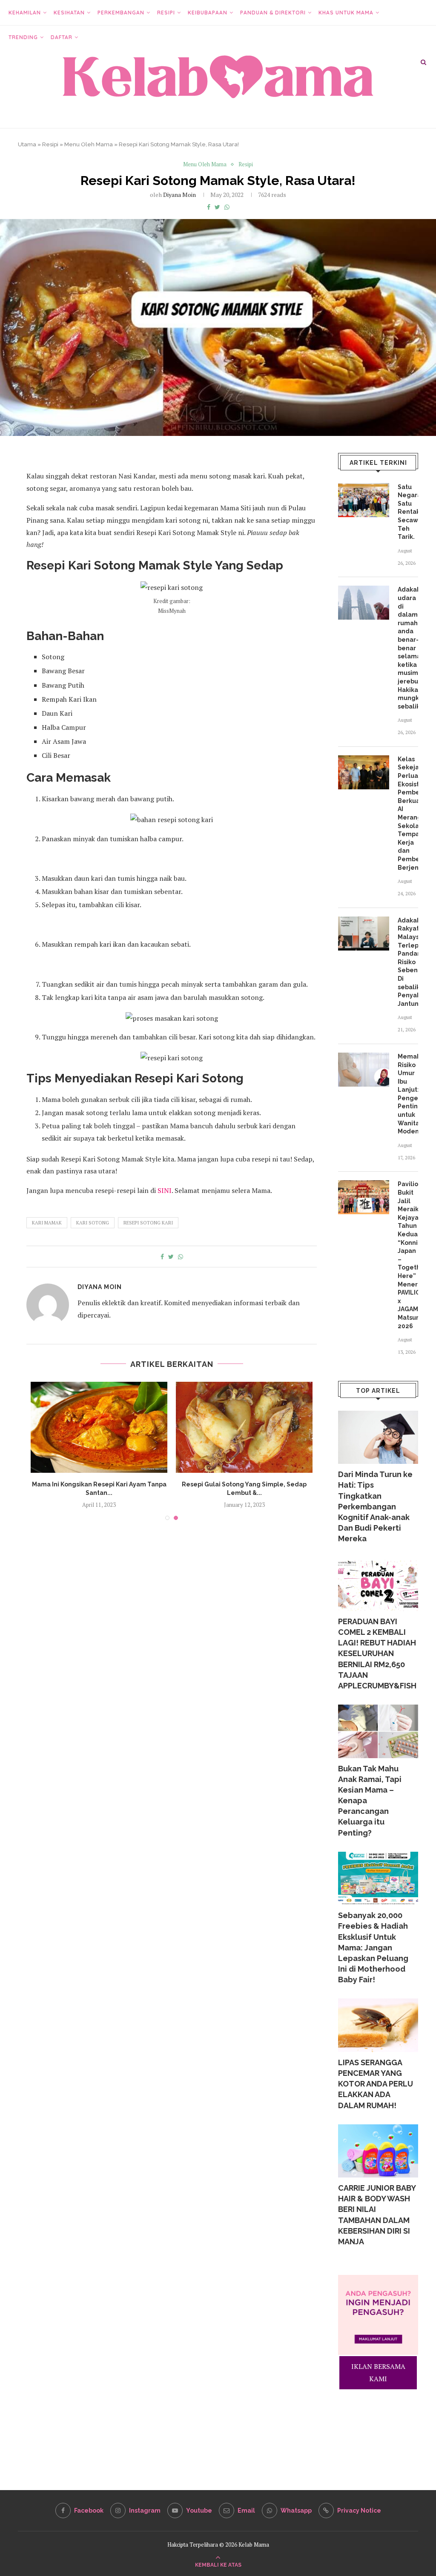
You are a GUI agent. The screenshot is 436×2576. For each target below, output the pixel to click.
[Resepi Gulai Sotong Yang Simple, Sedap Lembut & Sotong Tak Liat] (244, 1427)
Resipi (166, 13)
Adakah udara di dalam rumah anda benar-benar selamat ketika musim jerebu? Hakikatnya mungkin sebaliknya (408, 648)
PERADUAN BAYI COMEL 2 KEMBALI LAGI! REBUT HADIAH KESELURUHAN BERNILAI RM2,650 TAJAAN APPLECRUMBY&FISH (377, 1654)
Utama (27, 144)
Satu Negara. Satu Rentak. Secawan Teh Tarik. (408, 512)
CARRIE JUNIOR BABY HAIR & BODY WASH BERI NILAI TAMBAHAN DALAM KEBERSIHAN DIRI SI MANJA (377, 2215)
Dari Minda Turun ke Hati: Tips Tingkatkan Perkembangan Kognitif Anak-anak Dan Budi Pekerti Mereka (375, 1506)
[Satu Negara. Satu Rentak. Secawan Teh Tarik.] (364, 500)
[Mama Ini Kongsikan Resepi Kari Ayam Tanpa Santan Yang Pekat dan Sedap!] (99, 1427)
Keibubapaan (208, 13)
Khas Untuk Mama (346, 13)
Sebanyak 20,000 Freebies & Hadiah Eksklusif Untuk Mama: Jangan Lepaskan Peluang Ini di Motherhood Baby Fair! (373, 1947)
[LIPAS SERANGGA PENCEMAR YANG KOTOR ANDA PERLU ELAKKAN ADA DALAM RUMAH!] (378, 2025)
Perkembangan (121, 13)
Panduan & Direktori (273, 13)
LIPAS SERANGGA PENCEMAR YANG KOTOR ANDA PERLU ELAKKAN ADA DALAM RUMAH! (376, 2084)
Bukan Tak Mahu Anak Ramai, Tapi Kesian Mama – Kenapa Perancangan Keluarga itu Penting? (370, 1801)
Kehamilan (25, 13)
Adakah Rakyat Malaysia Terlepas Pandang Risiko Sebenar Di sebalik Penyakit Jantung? (408, 962)
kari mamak (47, 1223)
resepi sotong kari (148, 1223)
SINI (165, 1190)
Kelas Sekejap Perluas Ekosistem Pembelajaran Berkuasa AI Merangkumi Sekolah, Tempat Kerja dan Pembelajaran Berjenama (408, 813)
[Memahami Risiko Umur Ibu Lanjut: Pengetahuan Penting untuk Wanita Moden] (364, 1070)
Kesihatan (69, 13)
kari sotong (93, 1223)
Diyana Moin (179, 195)
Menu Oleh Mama (89, 144)
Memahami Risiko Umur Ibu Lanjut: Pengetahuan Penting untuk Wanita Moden (408, 1094)
